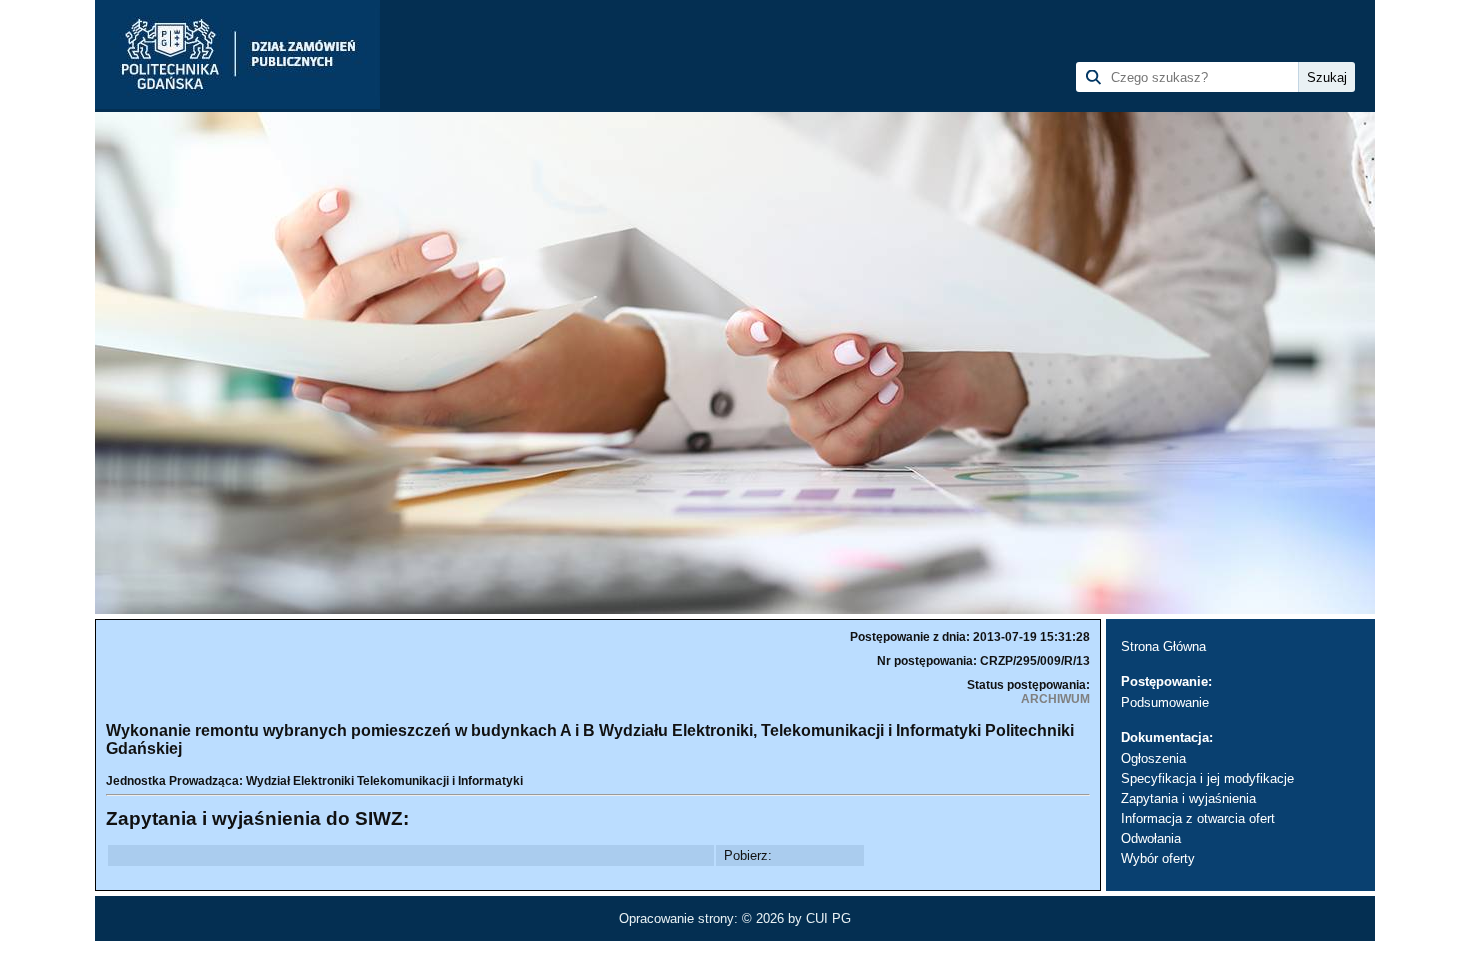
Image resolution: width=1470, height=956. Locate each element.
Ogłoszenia (1153, 758)
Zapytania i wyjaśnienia (1188, 798)
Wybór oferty (1158, 858)
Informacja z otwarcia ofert (1198, 818)
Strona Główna (1163, 646)
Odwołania (1151, 838)
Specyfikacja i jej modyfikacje (1207, 778)
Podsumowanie (1165, 702)
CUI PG (828, 918)
